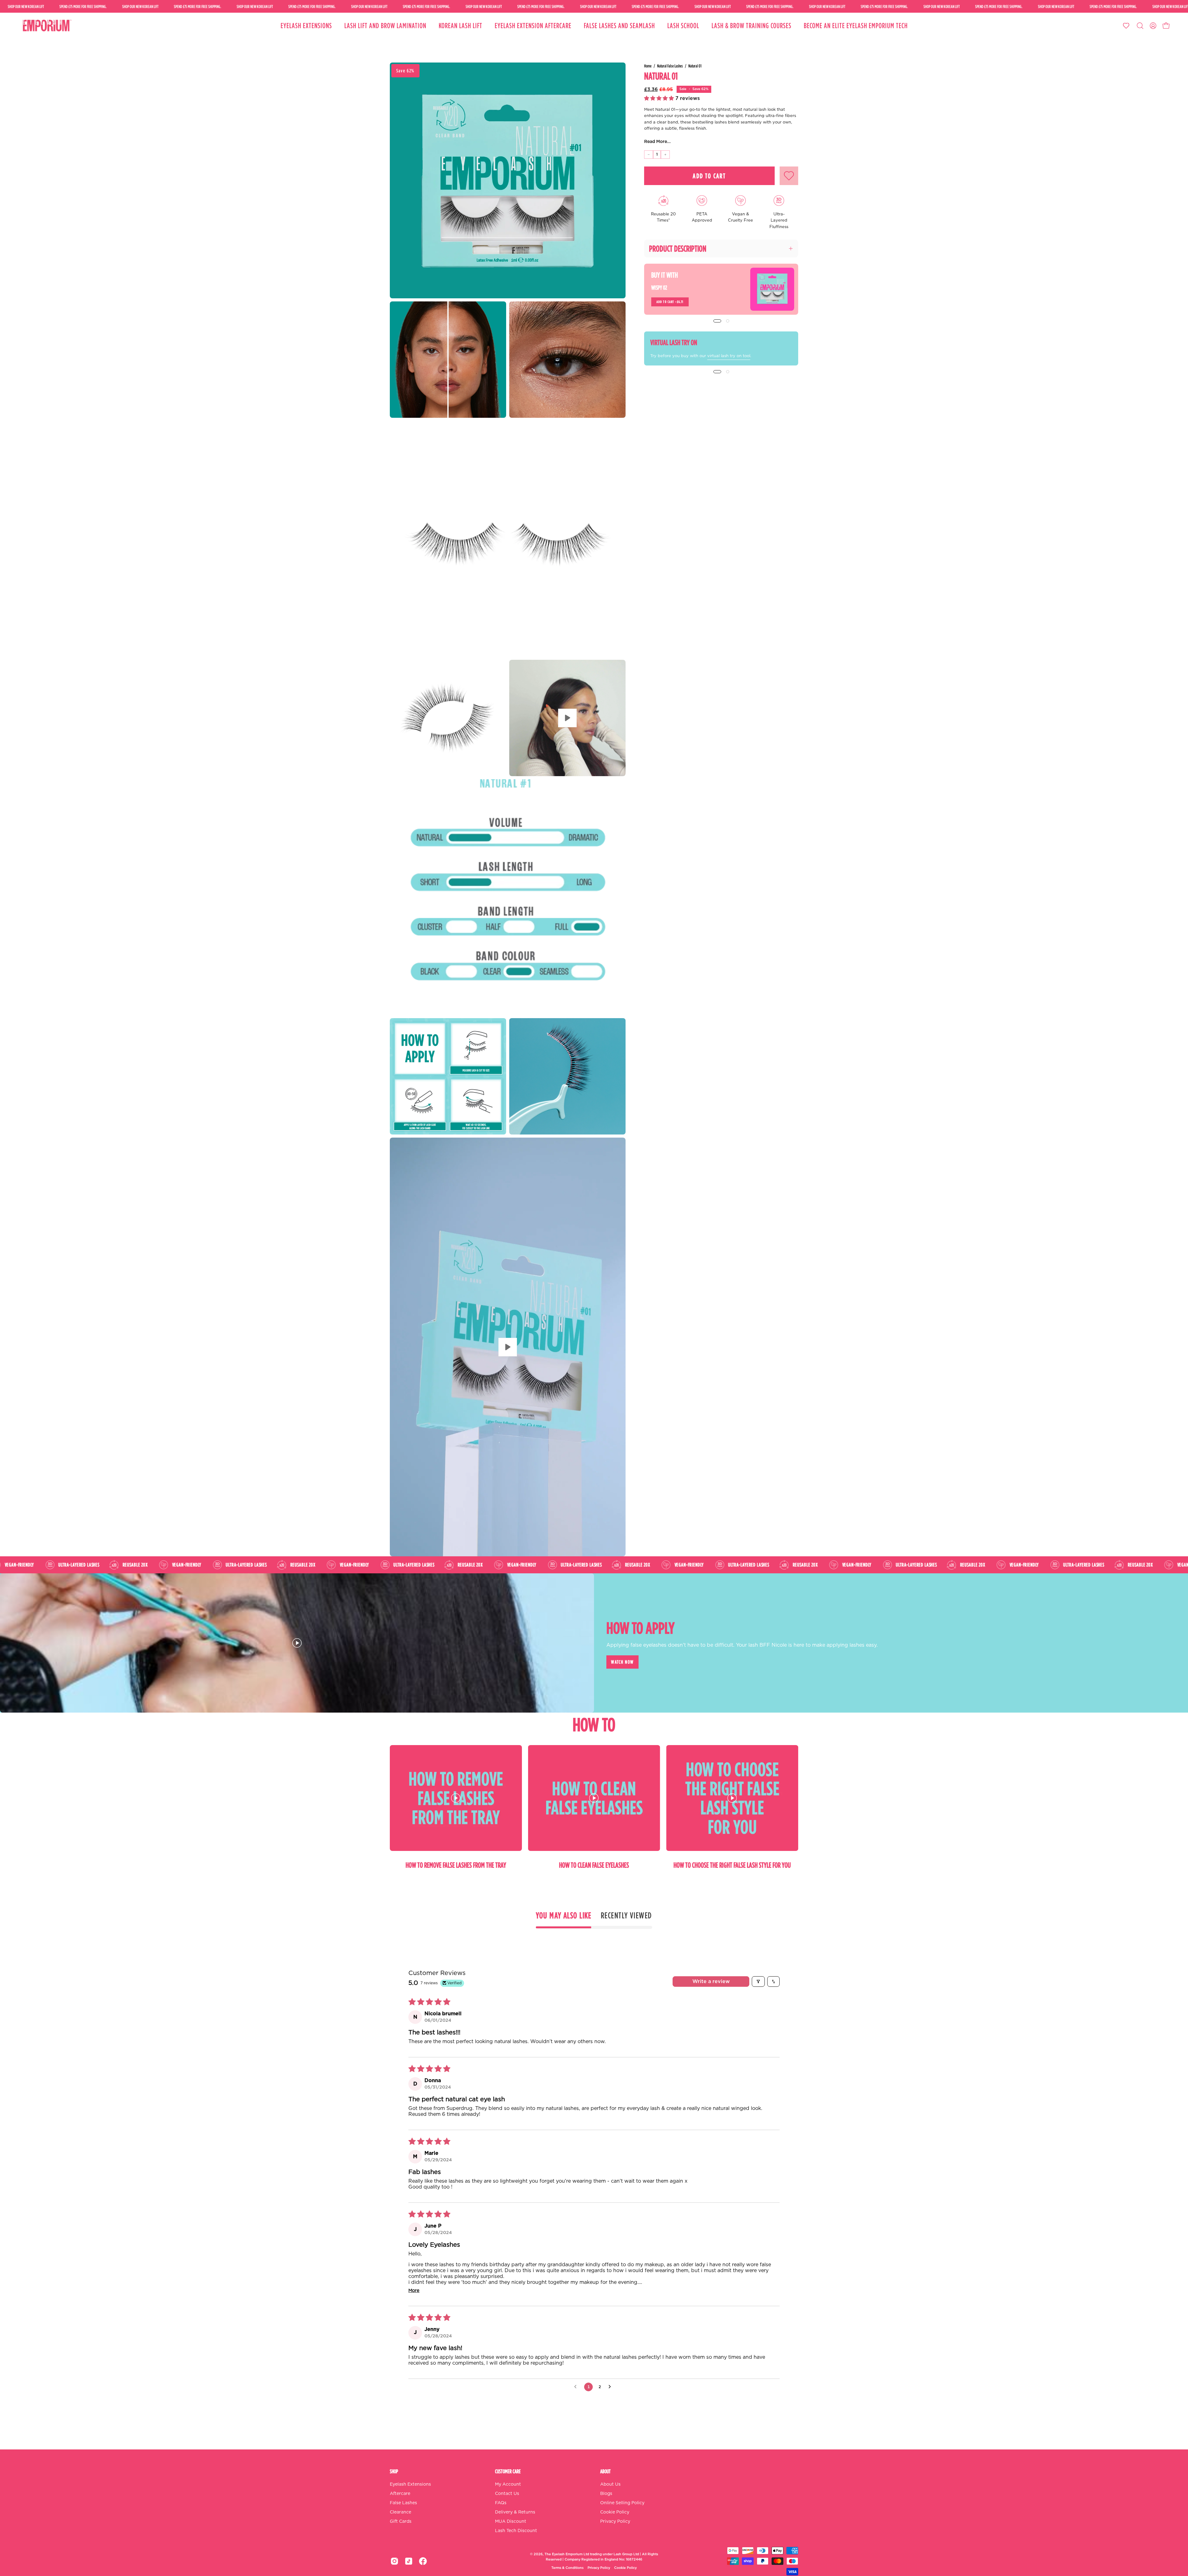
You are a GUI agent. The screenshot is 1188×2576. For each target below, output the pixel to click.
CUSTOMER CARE (508, 2471)
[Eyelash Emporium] (46, 26)
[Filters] (758, 1982)
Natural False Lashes (670, 66)
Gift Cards (401, 2522)
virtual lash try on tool (729, 356)
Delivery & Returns (515, 2512)
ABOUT (605, 2471)
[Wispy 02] (772, 289)
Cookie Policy (615, 2512)
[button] (1140, 26)
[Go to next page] (611, 2387)
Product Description (678, 249)
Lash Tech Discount (516, 2531)
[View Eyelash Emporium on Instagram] (394, 2561)
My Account (508, 2484)
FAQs (501, 2503)
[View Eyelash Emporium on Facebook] (423, 2561)
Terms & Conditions (567, 2568)
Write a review (711, 1982)
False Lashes (403, 2503)
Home (648, 66)
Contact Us (507, 2494)
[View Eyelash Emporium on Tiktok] (409, 2561)
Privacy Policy (615, 2522)
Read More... (657, 142)
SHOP (394, 2471)
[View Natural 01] (567, 718)
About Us (610, 2484)
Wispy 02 (659, 287)
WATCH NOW (622, 1662)
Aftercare (400, 2494)
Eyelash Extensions (410, 2484)
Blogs (606, 2494)
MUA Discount (511, 2522)
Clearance (400, 2512)
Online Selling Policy (622, 2503)
